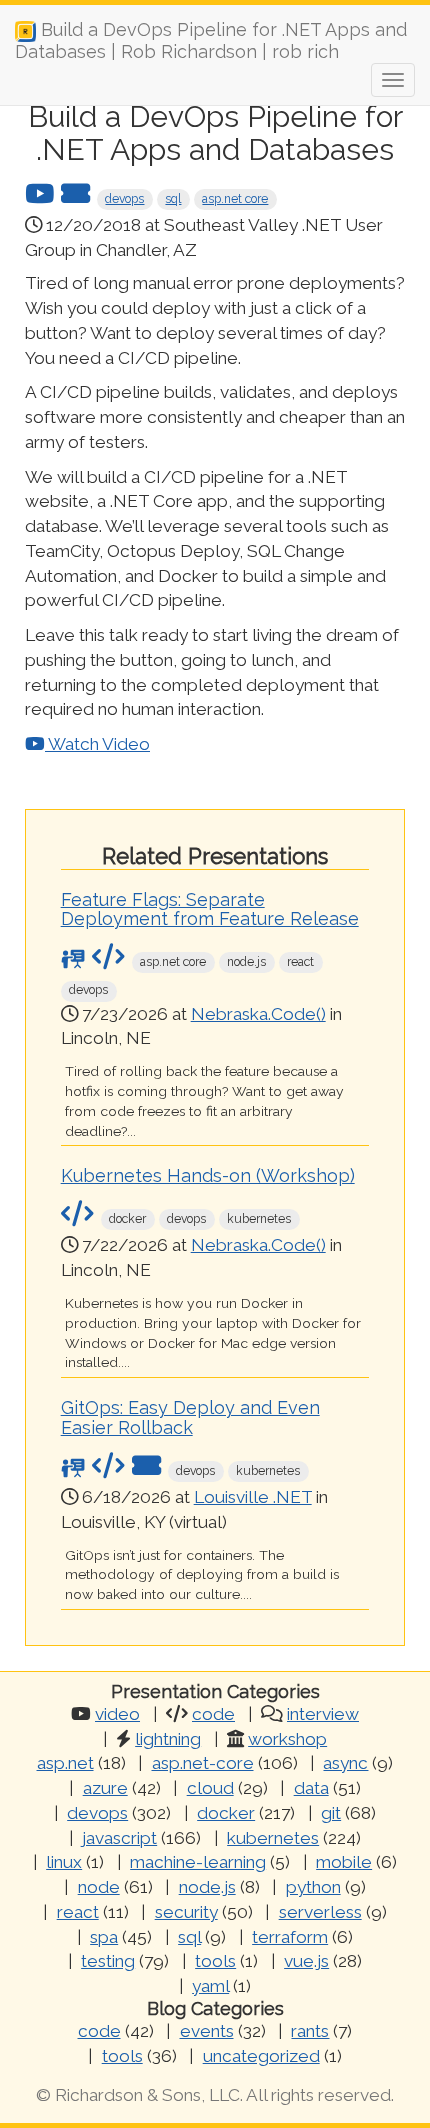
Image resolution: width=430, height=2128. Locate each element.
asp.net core (235, 199)
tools (215, 1961)
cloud (210, 1788)
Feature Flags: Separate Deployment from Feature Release (210, 909)
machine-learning (198, 1862)
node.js (207, 1887)
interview (323, 1714)
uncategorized (261, 2056)
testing (108, 1961)
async (345, 1763)
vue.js (306, 1961)
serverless (320, 1912)
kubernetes (273, 1838)
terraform (290, 1937)
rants (310, 2031)
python (313, 1887)
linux (64, 1862)
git (331, 1813)
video (117, 1714)
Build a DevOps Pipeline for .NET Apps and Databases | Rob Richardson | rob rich (211, 37)
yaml (210, 1986)
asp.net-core (203, 1763)
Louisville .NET (253, 1497)
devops (124, 199)
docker (226, 1813)
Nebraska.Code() (258, 1014)
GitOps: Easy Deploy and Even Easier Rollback (190, 1417)
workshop (287, 1739)
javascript (119, 1838)
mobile (344, 1862)
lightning (168, 1739)
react (78, 1912)
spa (104, 1937)
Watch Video (97, 744)
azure (105, 1788)
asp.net (65, 1763)
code (213, 1714)
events (207, 2031)
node (99, 1887)
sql (173, 199)
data (311, 1788)
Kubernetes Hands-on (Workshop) (208, 1175)
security (186, 1912)
